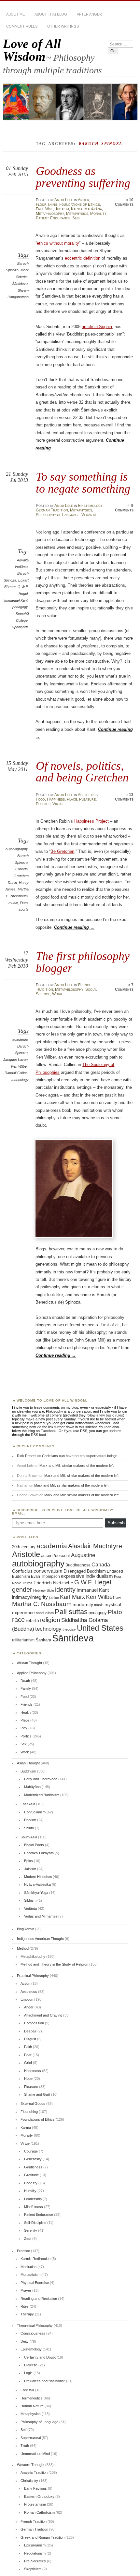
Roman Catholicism (39, 2512)
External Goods (33, 2104)
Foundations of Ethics (80, 204)
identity (65, 1589)
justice (54, 1598)
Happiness (56, 799)
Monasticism (30, 2275)
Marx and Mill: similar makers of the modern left (77, 1466)
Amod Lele (64, 200)
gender (22, 1589)
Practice (23, 2251)
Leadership (33, 2199)
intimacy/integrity (30, 1597)
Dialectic (31, 2365)
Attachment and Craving (43, 2015)
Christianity (29, 2481)
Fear (28, 2055)
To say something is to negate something (83, 482)
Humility (30, 2191)
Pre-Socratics (35, 2561)
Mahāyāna (93, 209)
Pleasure (87, 799)
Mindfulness (34, 2207)
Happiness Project (91, 821)
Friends (27, 1704)
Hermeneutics (32, 2398)
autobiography (17, 849)
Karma (77, 209)
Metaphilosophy (50, 214)
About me (15, 14)
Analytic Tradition (34, 2472)
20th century (24, 1547)
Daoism (30, 1820)
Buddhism (28, 1771)
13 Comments (124, 797)
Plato (24, 903)
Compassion (34, 2023)
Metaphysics (77, 214)
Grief (28, 2063)
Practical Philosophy (33, 1976)
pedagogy (20, 607)
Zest (28, 2239)
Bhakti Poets (34, 1845)
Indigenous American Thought (40, 1939)
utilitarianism (23, 1640)
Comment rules (22, 26)
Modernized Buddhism (42, 1795)
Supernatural (31, 2438)
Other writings (63, 26)
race (18, 1620)
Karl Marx (72, 1597)
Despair (30, 2031)
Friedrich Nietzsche (53, 1583)
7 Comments (124, 987)
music (13, 903)
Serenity (31, 2230)
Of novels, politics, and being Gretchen (82, 772)
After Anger (89, 14)
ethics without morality (58, 243)
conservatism (48, 1571)
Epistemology (90, 506)
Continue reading (74, 927)
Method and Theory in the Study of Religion (54, 1964)
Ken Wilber (19, 1066)
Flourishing (47, 204)
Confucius (22, 1571)
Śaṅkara (43, 1640)
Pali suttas (71, 1612)
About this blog (51, 14)
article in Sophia (97, 327)
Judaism (62, 209)
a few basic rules (110, 1415)
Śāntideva (20, 284)
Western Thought (31, 2465)
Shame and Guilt (37, 2094)
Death (25, 1681)
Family (26, 1688)
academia (20, 1039)
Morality (98, 214)
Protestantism (35, 2504)
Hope (28, 2079)
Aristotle (26, 1554)
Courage (31, 2151)
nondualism (45, 1613)
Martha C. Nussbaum (42, 1604)
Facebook (49, 1431)
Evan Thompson (45, 1576)
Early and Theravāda (41, 1779)
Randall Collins (16, 1073)
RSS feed (38, 1435)
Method (23, 1948)
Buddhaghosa (78, 1565)
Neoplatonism (35, 2553)
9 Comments (124, 508)
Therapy (27, 2314)
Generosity (33, 2159)
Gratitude (31, 2175)
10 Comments (124, 202)
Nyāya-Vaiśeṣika (37, 1884)
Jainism (30, 1869)
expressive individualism (87, 1576)
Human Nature (32, 2406)
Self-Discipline (35, 2223)
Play (24, 1728)
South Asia (29, 1837)
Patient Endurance (53, 218)
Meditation (28, 2267)
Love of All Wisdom (32, 50)
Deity (25, 2341)
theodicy (69, 1629)
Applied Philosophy (32, 1673)
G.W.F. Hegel (93, 1582)
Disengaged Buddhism (85, 1571)
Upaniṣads (20, 627)
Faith (28, 2047)
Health (26, 1712)
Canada (21, 869)
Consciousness (33, 2333)
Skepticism (33, 2569)
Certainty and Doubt (40, 2357)
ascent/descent (56, 1556)
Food (40, 799)
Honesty (31, 2183)
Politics (43, 804)
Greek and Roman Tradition (42, 2537)
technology (20, 1080)
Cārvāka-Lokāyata (39, 1853)
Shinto (29, 1828)
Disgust (30, 2039)
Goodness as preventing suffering (83, 177)
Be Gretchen (62, 851)
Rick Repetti (27, 1456)
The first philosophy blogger (83, 962)
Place (72, 799)
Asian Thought (28, 1763)
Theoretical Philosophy (35, 2325)
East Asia (28, 1804)
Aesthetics (88, 795)
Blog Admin (26, 1929)
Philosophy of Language (58, 515)
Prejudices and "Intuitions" (45, 2381)
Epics (28, 1861)
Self (76, 218)
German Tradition (52, 510)
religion (50, 1620)
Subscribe (117, 1523)
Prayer (26, 2290)
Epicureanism (35, 2545)
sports (24, 909)
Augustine (83, 1555)
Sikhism (30, 1900)
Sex (24, 1744)
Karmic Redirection (35, 2259)
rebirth (32, 1620)
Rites (25, 2306)
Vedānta (89, 515)
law (118, 1598)
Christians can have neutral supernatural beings (80, 1456)
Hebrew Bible (44, 1590)
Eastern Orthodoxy (39, 2496)
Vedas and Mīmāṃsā (41, 1916)
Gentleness (33, 2167)
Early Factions (35, 2488)
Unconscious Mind (35, 2454)
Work (57, 994)
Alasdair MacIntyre (95, 1546)
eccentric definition (83, 258)
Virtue (58, 804)
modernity (83, 1605)
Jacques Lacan (15, 1060)
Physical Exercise (35, 2283)
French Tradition (34, 2521)
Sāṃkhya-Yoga (36, 1893)
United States (100, 1628)
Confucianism (35, 1812)
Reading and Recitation (39, 2299)
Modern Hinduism (38, 1877)
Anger (84, 200)
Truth (25, 2446)
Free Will (44, 209)
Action (25, 1983)
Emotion (27, 1999)
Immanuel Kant (16, 600)
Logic (28, 2373)
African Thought (29, 1663)
